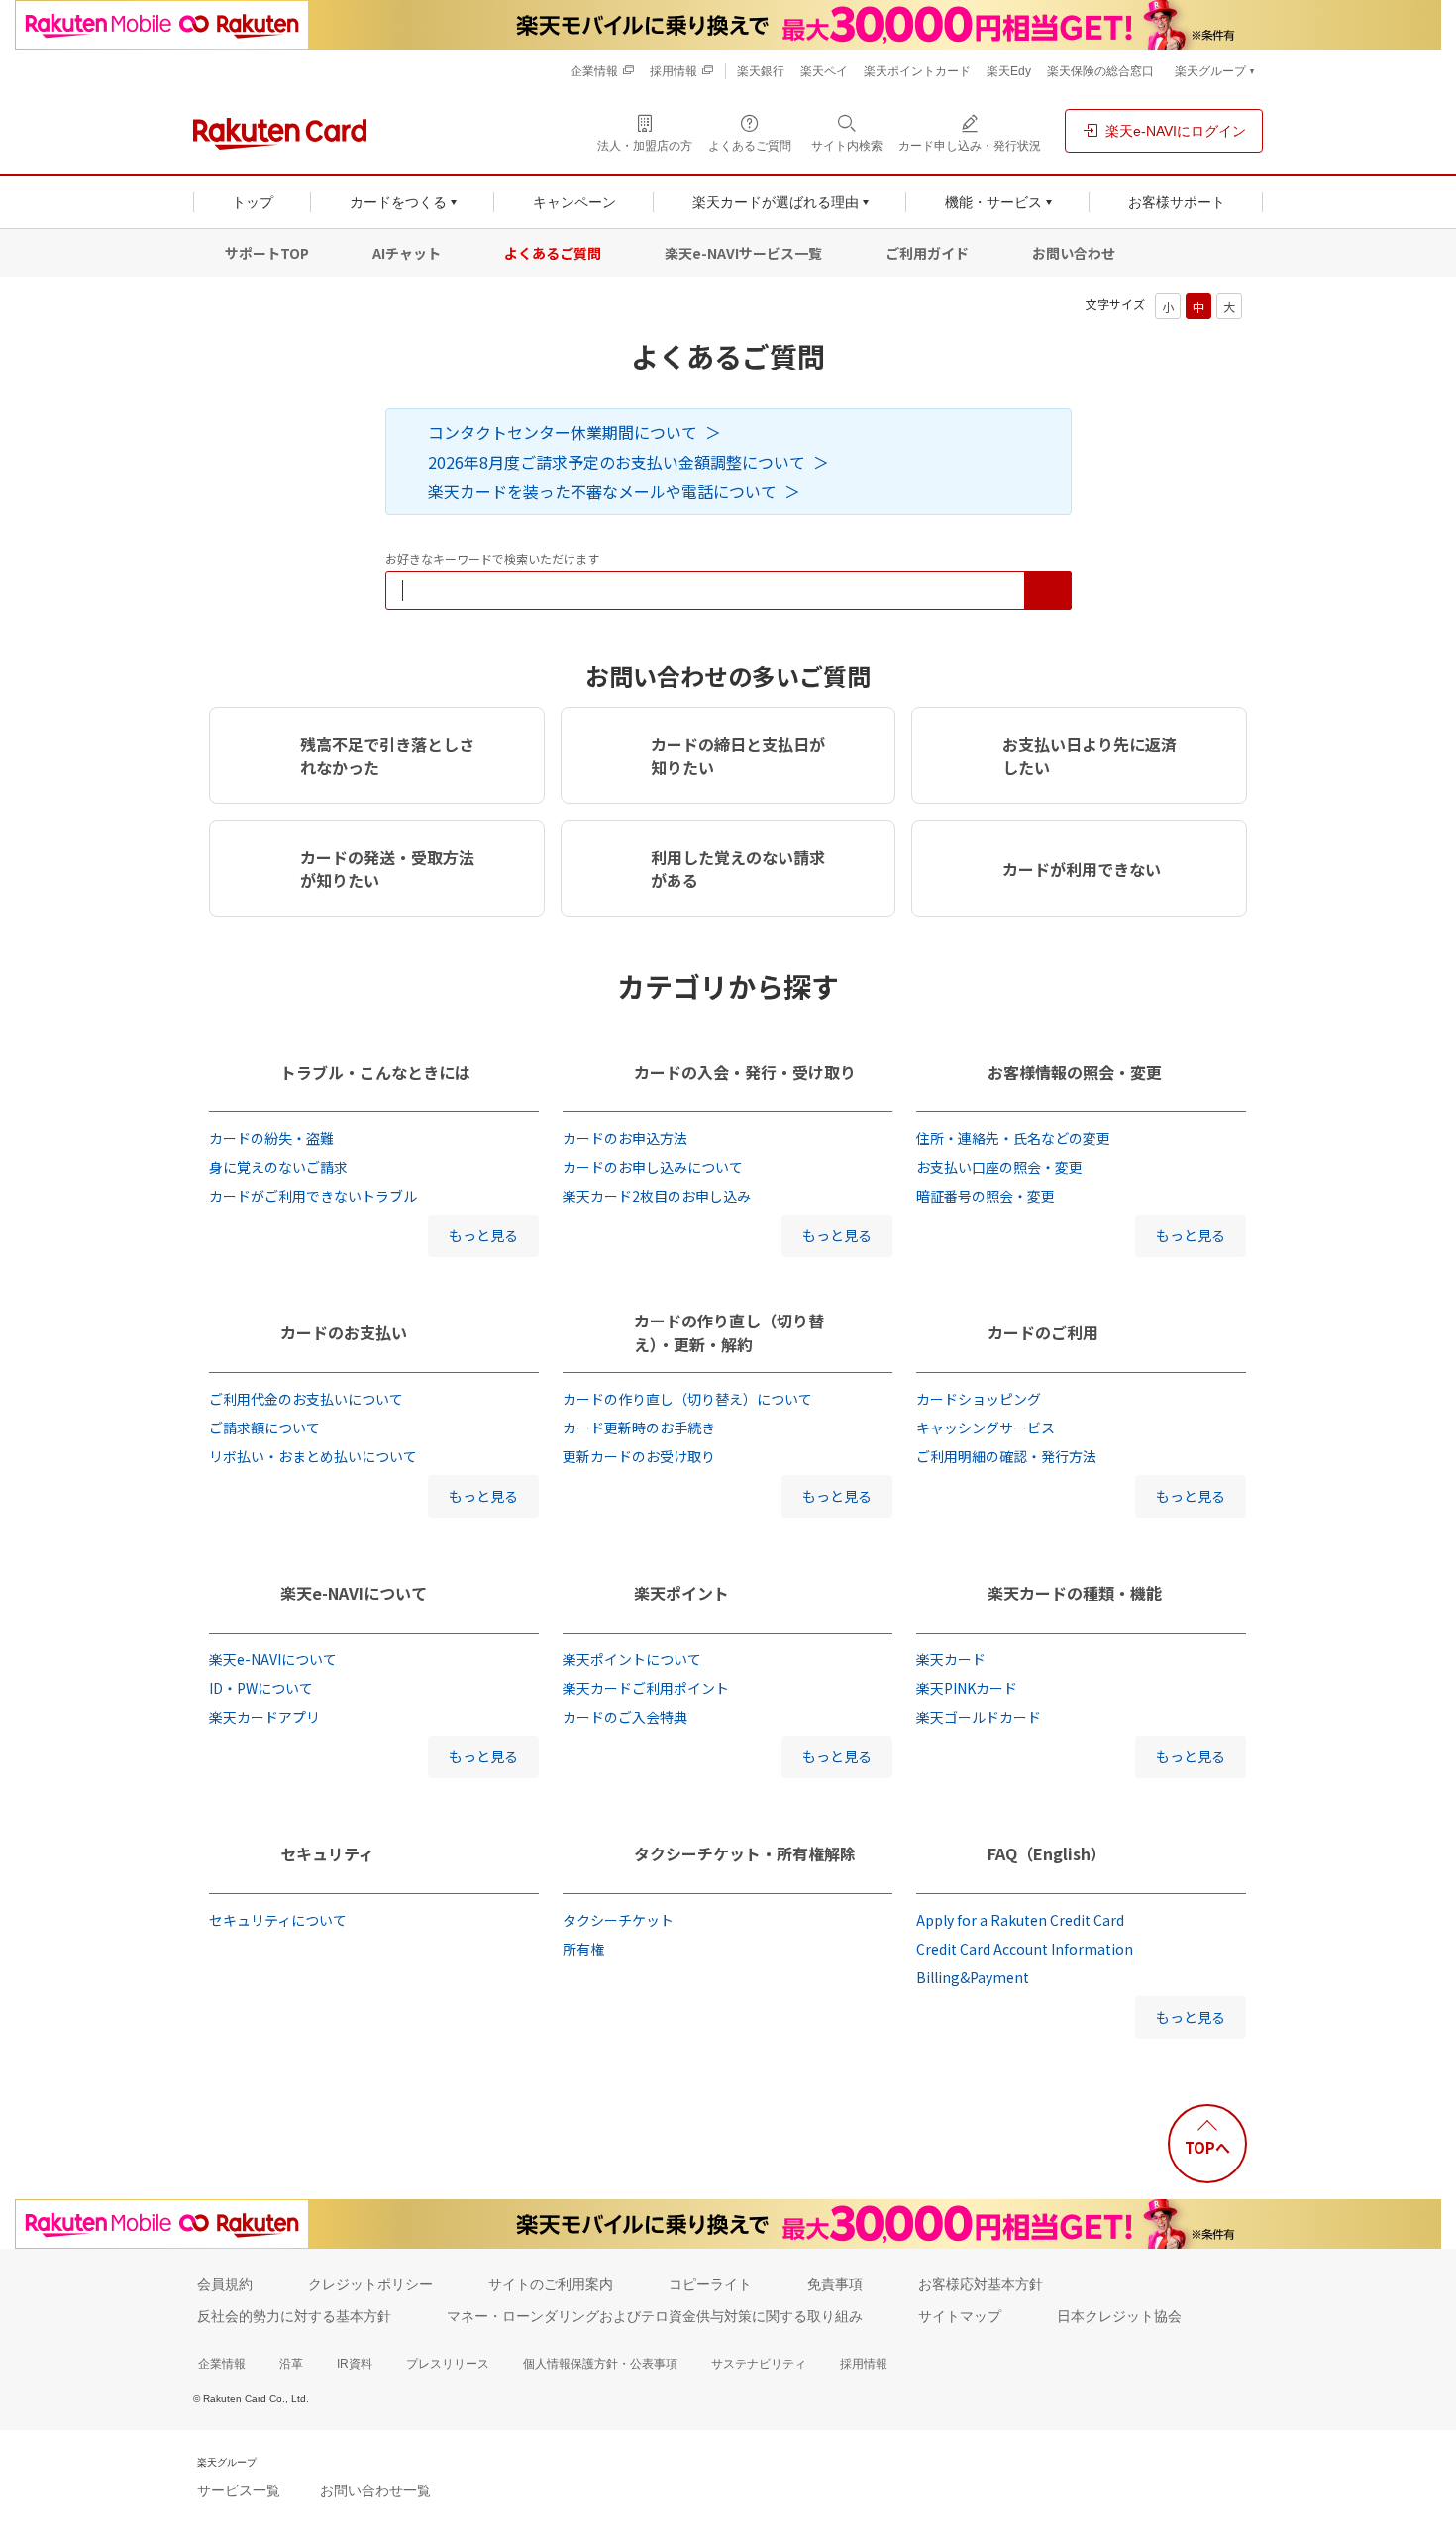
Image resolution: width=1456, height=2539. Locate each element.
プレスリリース (448, 2364)
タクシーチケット (618, 1920)
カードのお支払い (344, 1332)
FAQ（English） (1047, 1853)
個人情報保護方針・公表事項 (600, 2364)
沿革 (291, 2364)
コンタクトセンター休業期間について (563, 432)
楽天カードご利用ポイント (646, 1688)
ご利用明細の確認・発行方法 (1006, 1456)
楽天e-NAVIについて (354, 1593)
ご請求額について (264, 1428)
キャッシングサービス (986, 1428)
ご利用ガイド (927, 253)
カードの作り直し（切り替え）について (687, 1399)
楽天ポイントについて (632, 1659)
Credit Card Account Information (1025, 1949)
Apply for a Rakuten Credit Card (1020, 1920)
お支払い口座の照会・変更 (999, 1167)
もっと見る (483, 1235)
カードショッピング (979, 1399)
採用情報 (864, 2364)
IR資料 (355, 2364)
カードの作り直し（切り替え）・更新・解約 (729, 1332)
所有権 (583, 1949)
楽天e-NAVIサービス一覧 (743, 253)
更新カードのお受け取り (639, 1456)
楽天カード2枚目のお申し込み (657, 1196)
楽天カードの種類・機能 (1075, 1593)
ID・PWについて (261, 1688)
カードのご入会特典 (625, 1717)
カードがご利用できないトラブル (313, 1196)
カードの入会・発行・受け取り (745, 1072)
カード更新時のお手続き (639, 1428)
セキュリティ (327, 1853)
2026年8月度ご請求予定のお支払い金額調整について (617, 462)
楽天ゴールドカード (979, 1717)
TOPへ (1207, 2147)
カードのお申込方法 (625, 1138)
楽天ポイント (681, 1593)
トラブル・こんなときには (375, 1072)
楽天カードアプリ (264, 1717)
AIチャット (407, 253)
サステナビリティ (759, 2364)
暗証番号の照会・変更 (986, 1196)
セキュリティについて (278, 1920)
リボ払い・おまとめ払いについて (313, 1456)
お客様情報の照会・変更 (1075, 1072)
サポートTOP (267, 253)
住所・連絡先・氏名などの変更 (1013, 1138)
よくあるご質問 (553, 253)
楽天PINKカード (967, 1688)
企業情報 (222, 2364)
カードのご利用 (1043, 1332)
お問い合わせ (1074, 253)
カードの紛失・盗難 (271, 1138)
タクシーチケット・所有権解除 (745, 1853)
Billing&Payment (973, 1977)
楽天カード (951, 1659)
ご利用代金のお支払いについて (306, 1399)
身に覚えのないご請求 (278, 1167)
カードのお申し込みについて (653, 1167)
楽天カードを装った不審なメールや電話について (602, 491)
